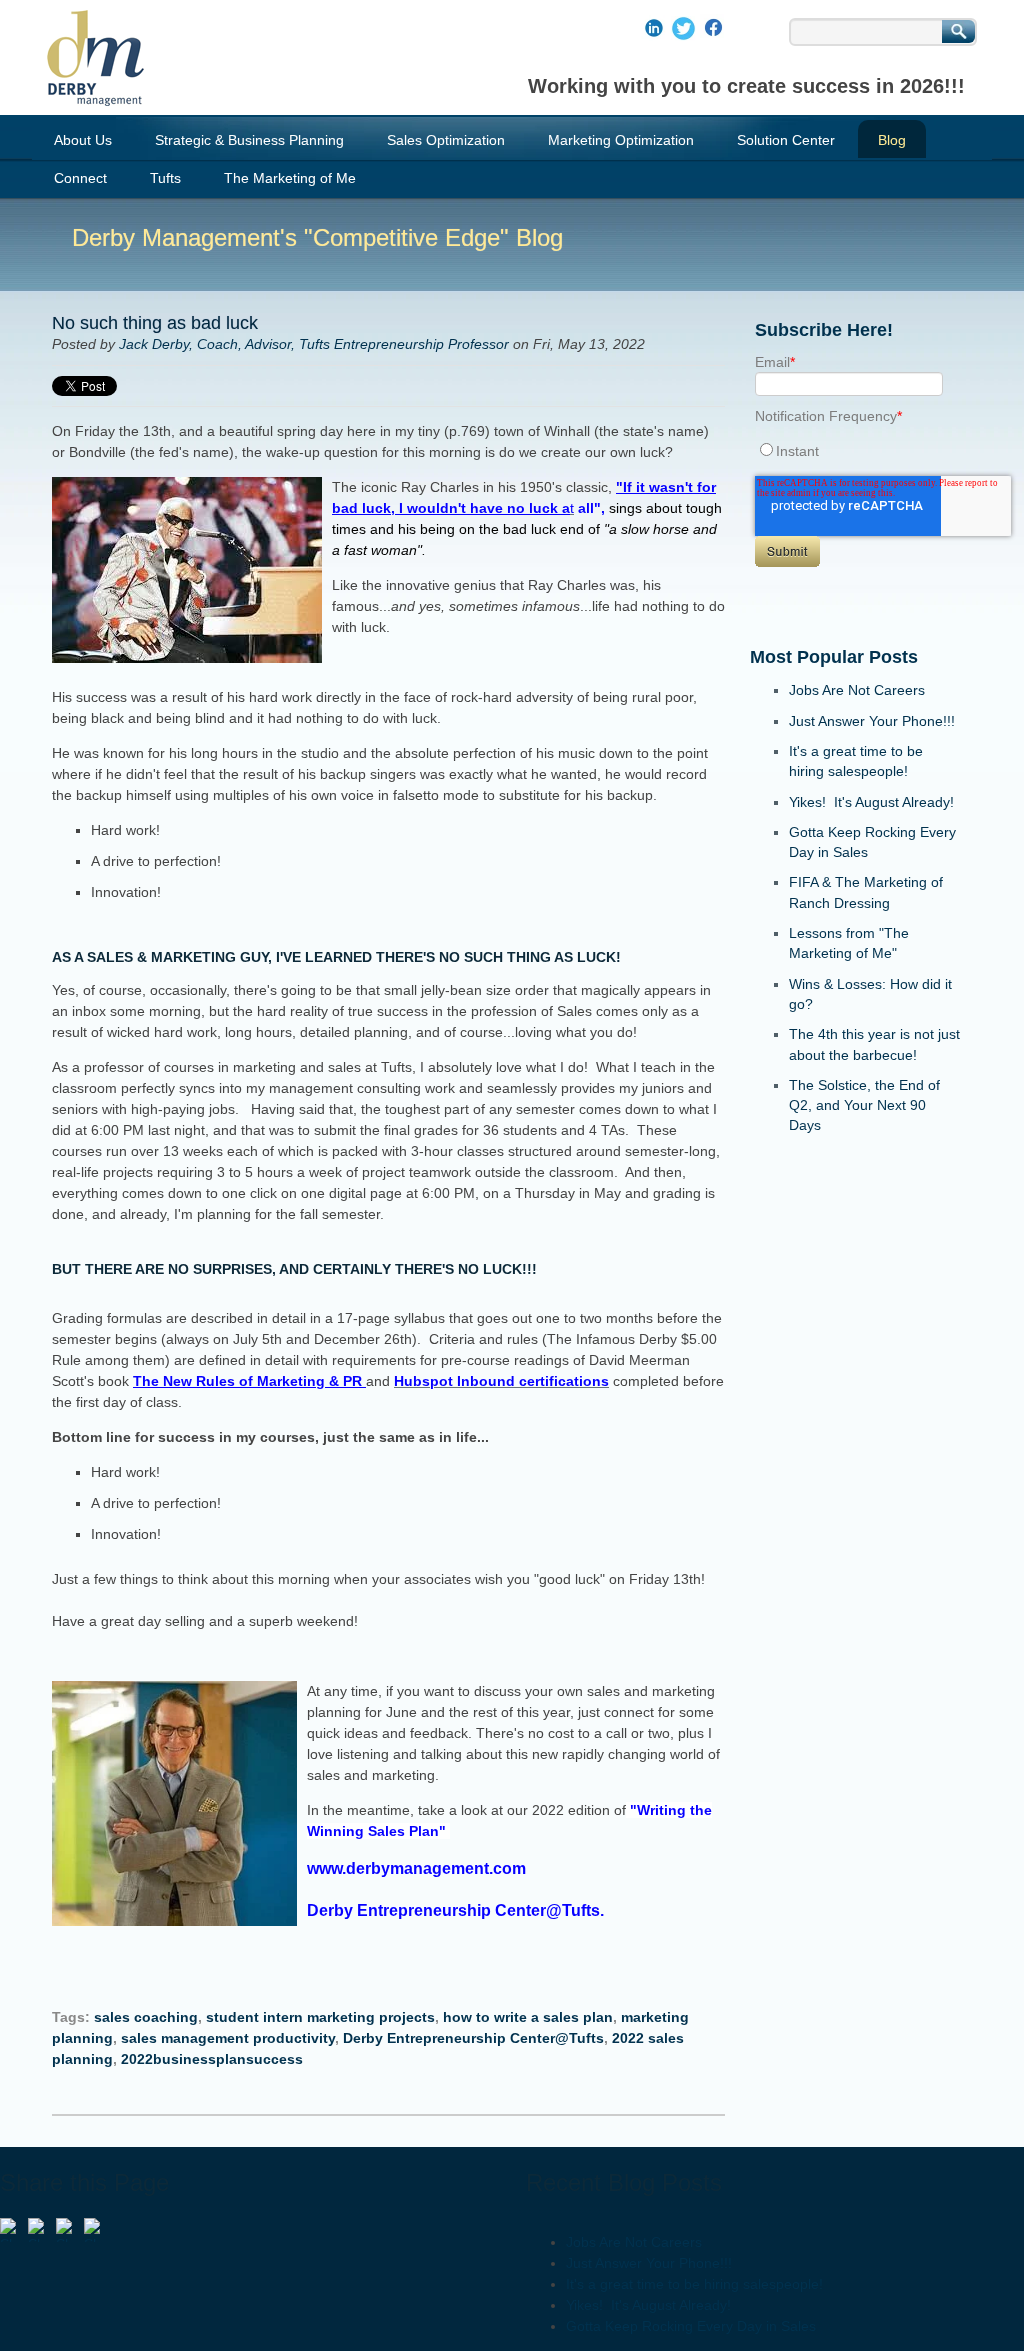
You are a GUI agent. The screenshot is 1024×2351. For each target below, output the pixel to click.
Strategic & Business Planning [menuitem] (249, 140)
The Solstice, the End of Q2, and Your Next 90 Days (864, 1105)
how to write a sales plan (528, 2017)
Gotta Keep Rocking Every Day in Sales (691, 2326)
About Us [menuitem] (83, 140)
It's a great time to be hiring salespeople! (694, 2284)
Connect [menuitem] (80, 178)
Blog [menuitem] (892, 140)
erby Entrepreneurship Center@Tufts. (461, 1910)
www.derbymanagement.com (420, 1868)
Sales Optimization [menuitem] (446, 140)
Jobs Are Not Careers (857, 690)
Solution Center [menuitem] (786, 140)
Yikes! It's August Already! (871, 802)
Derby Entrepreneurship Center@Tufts (473, 2038)
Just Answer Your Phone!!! (872, 721)
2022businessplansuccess (212, 2059)
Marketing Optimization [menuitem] (621, 140)
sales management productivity (228, 2038)
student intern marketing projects (320, 2017)
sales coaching (146, 2017)
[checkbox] (855, 450)
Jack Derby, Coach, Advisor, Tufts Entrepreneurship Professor (314, 344)
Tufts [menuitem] (165, 178)
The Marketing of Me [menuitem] (290, 178)
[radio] (855, 450)
